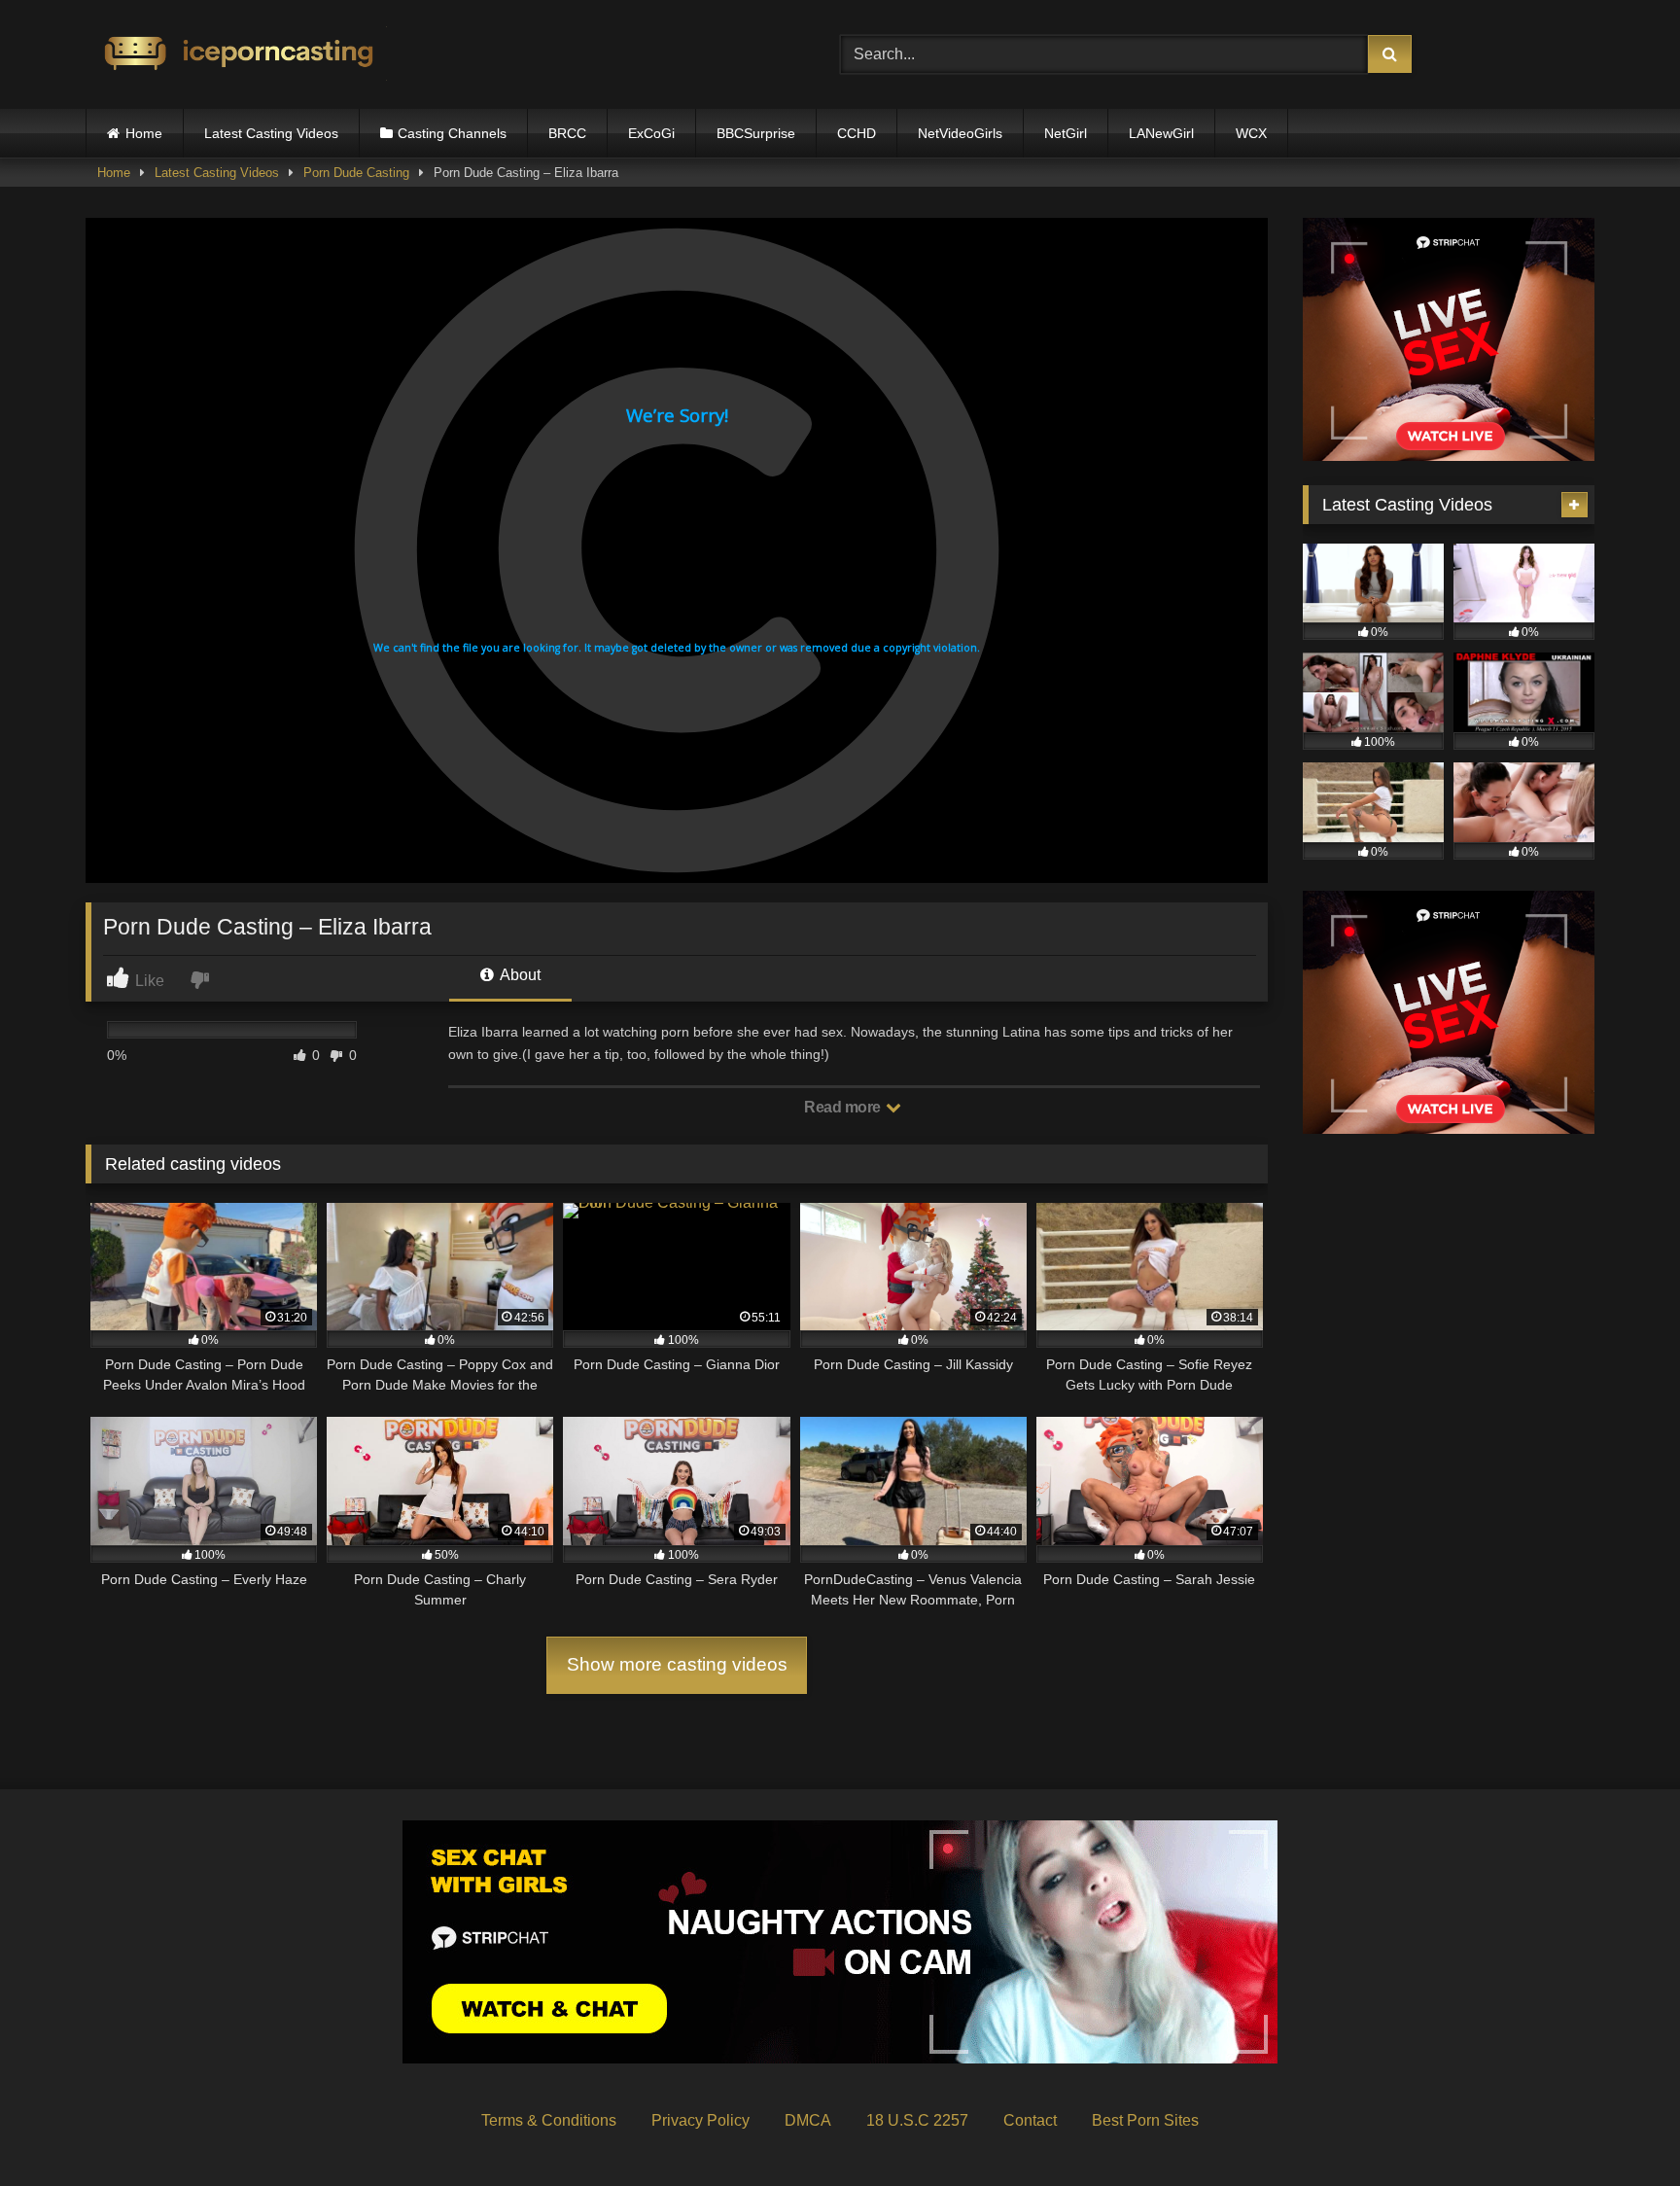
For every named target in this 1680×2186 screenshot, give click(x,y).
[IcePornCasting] (236, 55)
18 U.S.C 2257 (917, 2120)
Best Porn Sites (1145, 2120)
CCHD (857, 133)
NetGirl (1066, 133)
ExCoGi (651, 133)
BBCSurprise (756, 133)
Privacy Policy (700, 2120)
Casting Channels (452, 133)
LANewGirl (1161, 133)
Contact (1030, 2120)
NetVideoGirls (960, 133)
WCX (1251, 133)
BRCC (567, 133)
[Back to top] (1620, 2128)
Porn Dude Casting (356, 173)
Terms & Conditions (549, 2120)
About (519, 975)
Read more (844, 1107)
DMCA (808, 2120)
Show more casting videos (677, 1664)
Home (144, 133)
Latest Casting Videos (271, 133)
